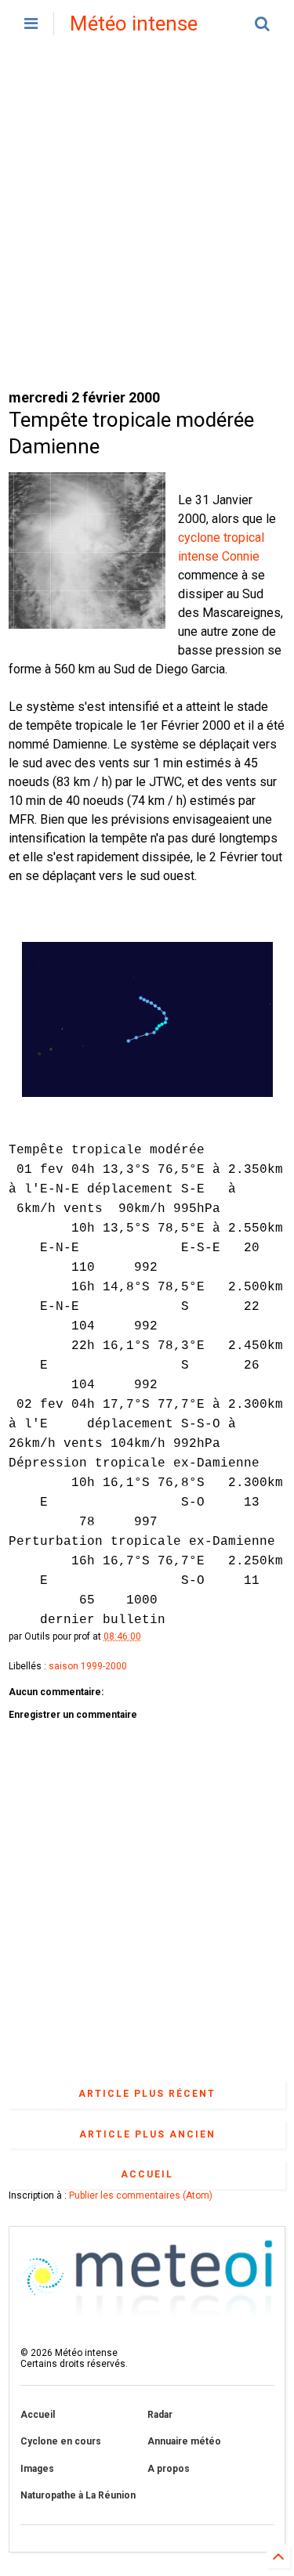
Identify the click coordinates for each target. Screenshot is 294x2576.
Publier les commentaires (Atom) (141, 2195)
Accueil (147, 2174)
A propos (169, 2469)
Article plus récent (147, 2094)
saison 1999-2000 (88, 1666)
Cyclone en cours (61, 2441)
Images (37, 2469)
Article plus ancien (147, 2134)
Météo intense (134, 23)
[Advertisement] (147, 217)
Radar (160, 2415)
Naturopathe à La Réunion (78, 2495)
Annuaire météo (184, 2441)
